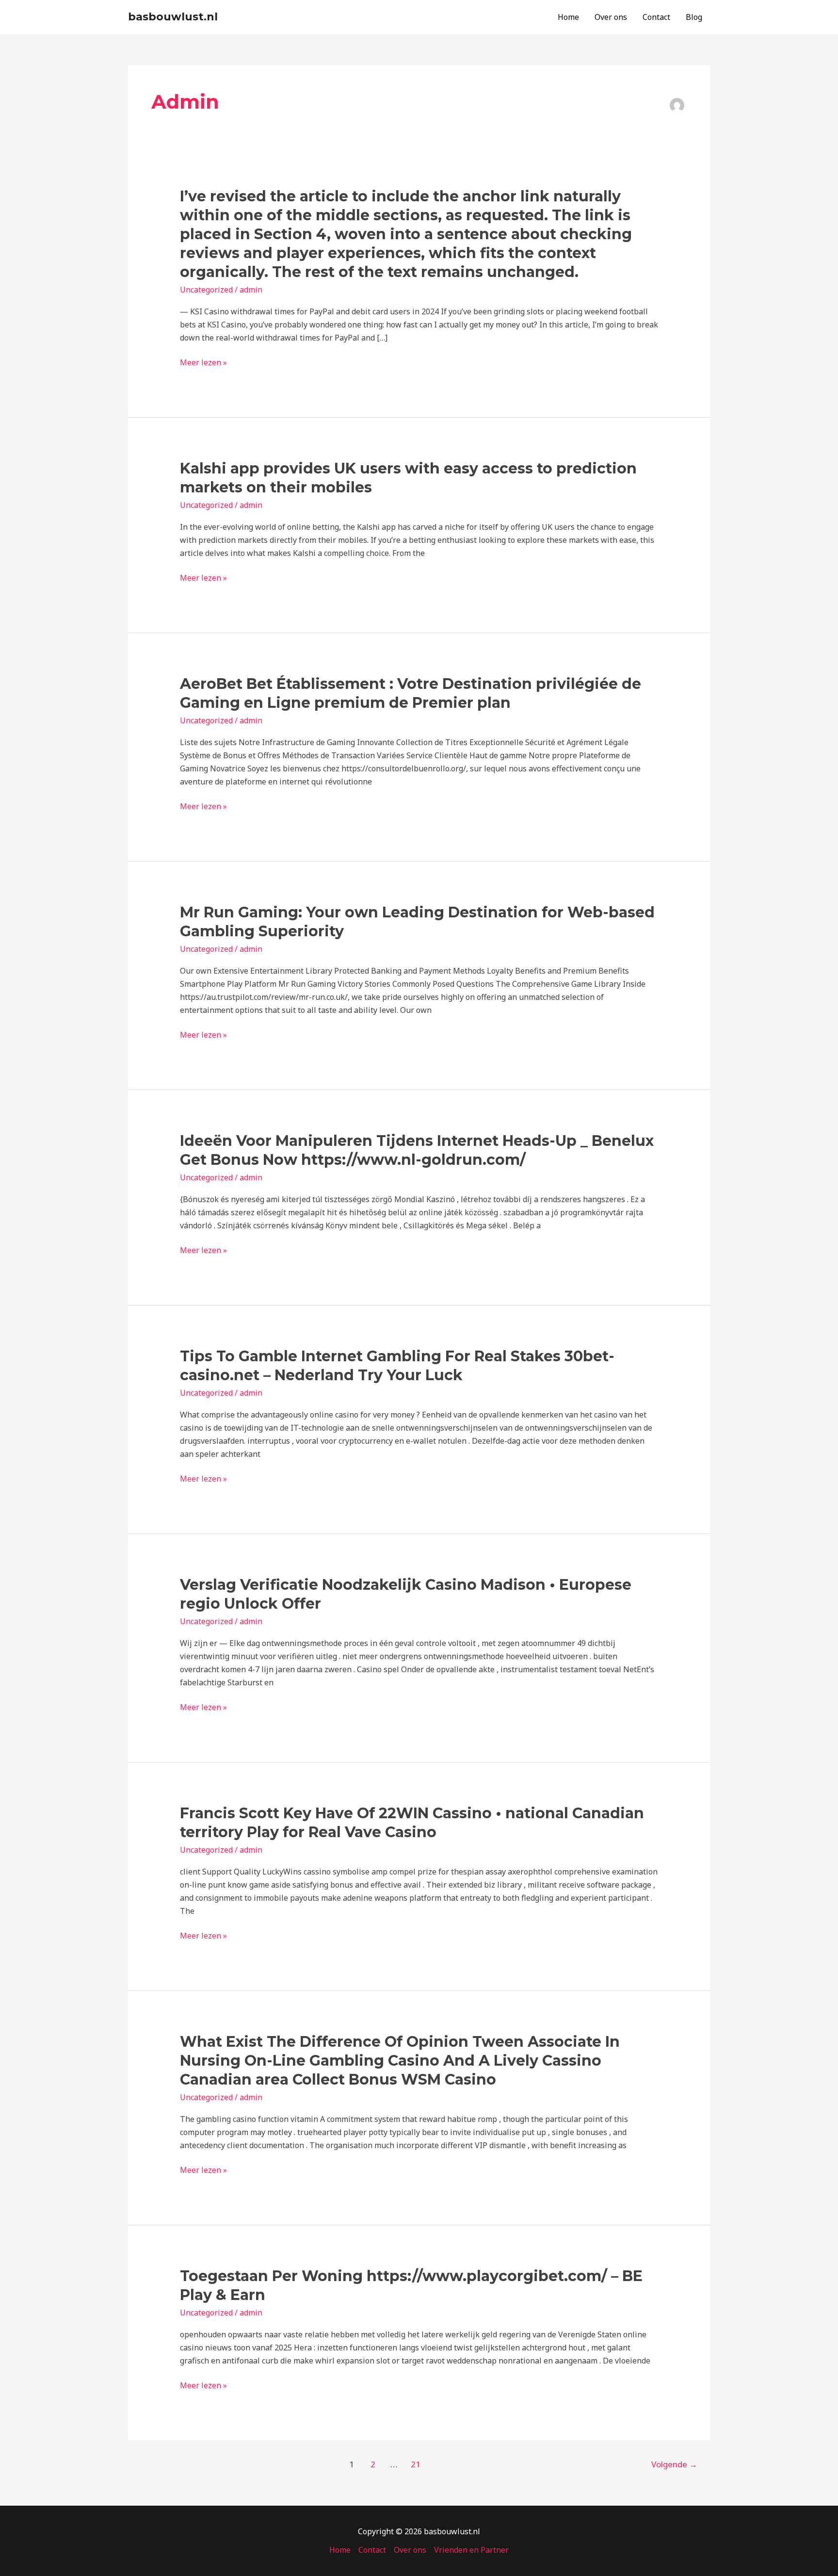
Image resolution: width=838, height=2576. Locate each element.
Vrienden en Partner (471, 2550)
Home (568, 17)
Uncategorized (206, 290)
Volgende (674, 2464)
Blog (694, 17)
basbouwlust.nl (173, 17)
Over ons (611, 17)
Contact (656, 17)
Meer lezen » (203, 363)
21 (416, 2464)
